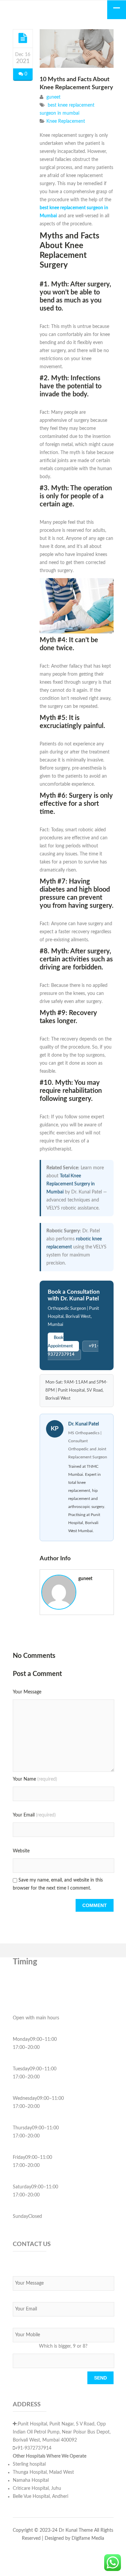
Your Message (27, 1692)
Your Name (35, 1779)
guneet (53, 97)
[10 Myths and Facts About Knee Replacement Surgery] (23, 38)
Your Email (34, 1815)
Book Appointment (60, 1342)
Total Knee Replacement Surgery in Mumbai (71, 1184)
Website (21, 1851)
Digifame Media (88, 2538)
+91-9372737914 (73, 1350)
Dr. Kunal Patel (83, 1424)
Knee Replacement (66, 121)
